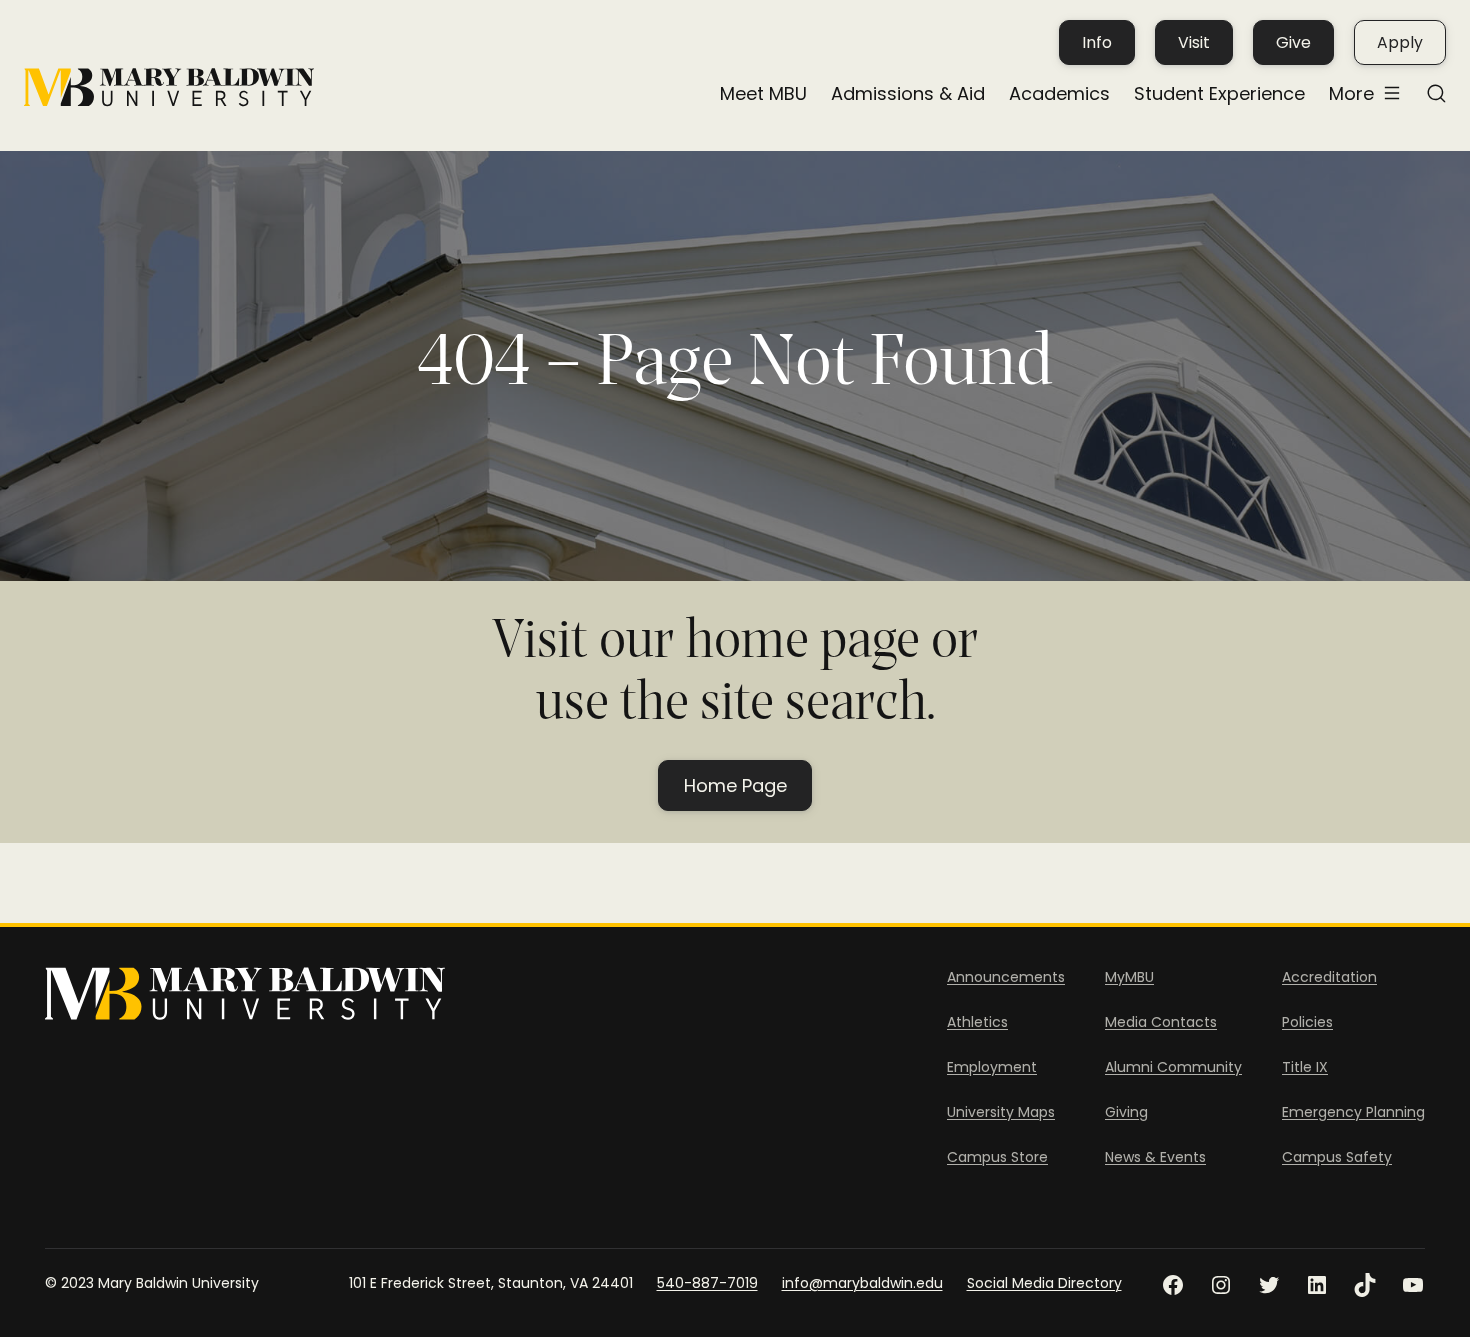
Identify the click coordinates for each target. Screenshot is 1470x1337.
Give (1293, 42)
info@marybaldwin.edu (862, 1283)
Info (1097, 42)
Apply (1400, 42)
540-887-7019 (707, 1283)
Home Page (735, 785)
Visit (1194, 42)
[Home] (169, 87)
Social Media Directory (1044, 1283)
